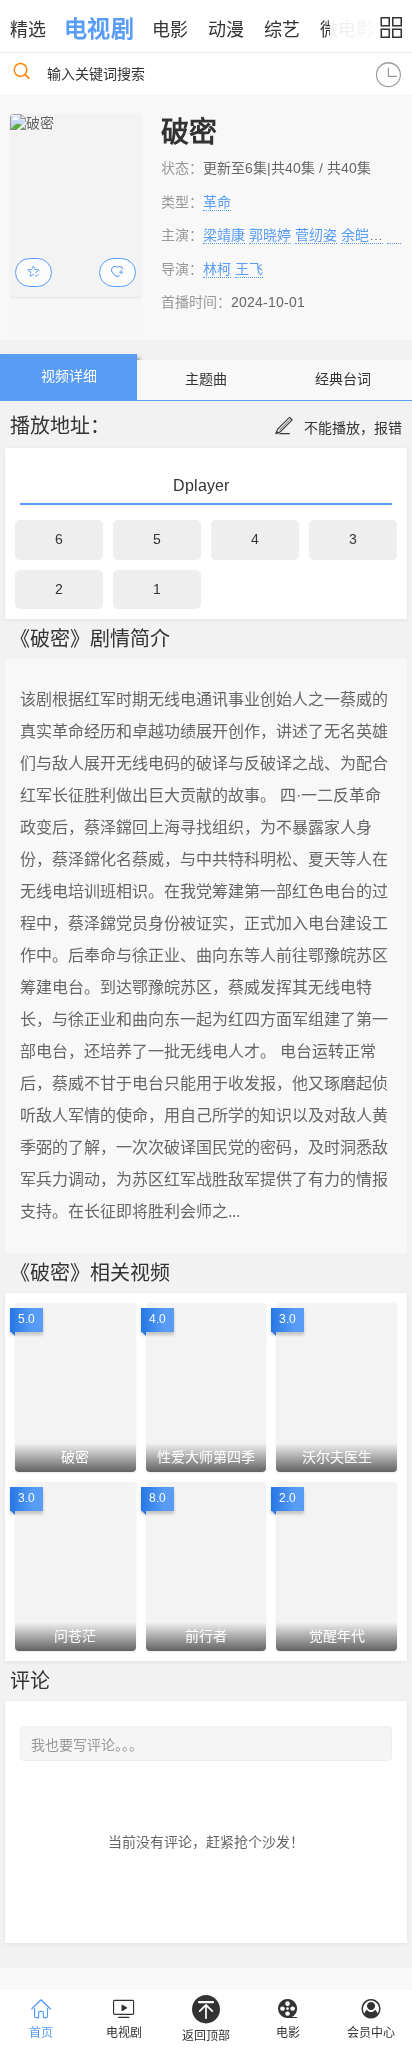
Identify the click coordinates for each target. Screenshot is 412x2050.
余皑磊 (362, 235)
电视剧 (98, 29)
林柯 (217, 269)
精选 (28, 30)
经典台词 (343, 379)
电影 (170, 30)
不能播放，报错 (353, 428)
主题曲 (206, 379)
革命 (217, 202)
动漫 (226, 30)
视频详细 (69, 376)
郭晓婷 (270, 235)
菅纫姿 (316, 235)
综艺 (282, 30)
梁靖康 (224, 235)
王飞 (249, 269)
